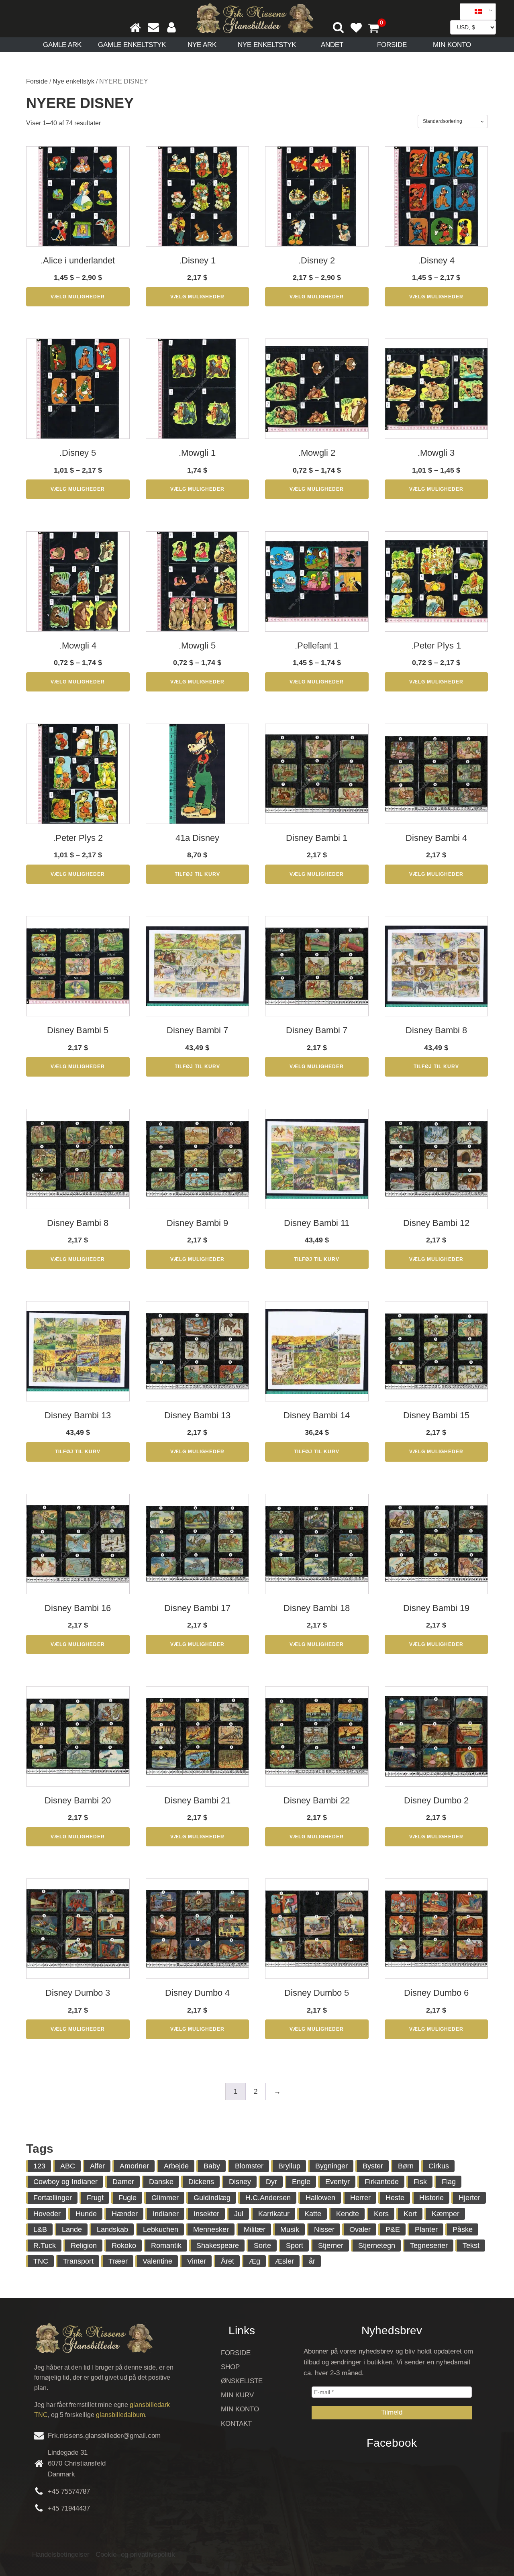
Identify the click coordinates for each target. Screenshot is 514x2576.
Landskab (112, 2229)
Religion (84, 2246)
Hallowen (320, 2198)
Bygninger (331, 2166)
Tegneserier (429, 2246)
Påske (463, 2229)
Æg (255, 2261)
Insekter (206, 2214)
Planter (426, 2229)
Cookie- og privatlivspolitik (135, 2555)
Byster (373, 2166)
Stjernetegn (377, 2246)
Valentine (157, 2261)
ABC (68, 2166)
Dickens (201, 2182)
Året (227, 2261)
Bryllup (289, 2166)
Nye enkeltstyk (267, 45)
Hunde (86, 2214)
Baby (212, 2166)
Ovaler (360, 2229)
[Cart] (377, 29)
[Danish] (475, 12)
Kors (381, 2214)
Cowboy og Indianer (65, 2182)
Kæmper (446, 2214)
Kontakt (236, 2424)
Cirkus (439, 2166)
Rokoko (124, 2246)
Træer (118, 2261)
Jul (239, 2214)
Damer (123, 2182)
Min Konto (452, 45)
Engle (301, 2182)
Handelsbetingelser (61, 2555)
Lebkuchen (161, 2229)
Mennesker (211, 2229)
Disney (240, 2182)
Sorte (262, 2246)
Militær (255, 2229)
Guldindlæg (212, 2198)
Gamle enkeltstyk (132, 45)
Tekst (471, 2246)
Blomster (249, 2166)
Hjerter (469, 2198)
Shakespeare (218, 2246)
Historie (431, 2198)
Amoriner (134, 2166)
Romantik (166, 2246)
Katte (313, 2214)
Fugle (127, 2198)
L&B (40, 2229)
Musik (290, 2229)
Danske (161, 2182)
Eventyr (338, 2182)
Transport (78, 2261)
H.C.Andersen (268, 2198)
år (312, 2261)
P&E (393, 2229)
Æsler (285, 2261)
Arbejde (176, 2166)
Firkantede (382, 2182)
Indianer (166, 2214)
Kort (410, 2214)
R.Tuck (45, 2246)
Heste (395, 2198)
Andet (332, 45)
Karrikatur (274, 2214)
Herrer (360, 2198)
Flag (449, 2182)
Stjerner (331, 2246)
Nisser (324, 2229)
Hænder (125, 2214)
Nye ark (202, 45)
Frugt (95, 2198)
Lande (72, 2229)
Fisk (420, 2182)
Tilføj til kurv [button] (197, 874)
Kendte (348, 2214)
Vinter (197, 2261)
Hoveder (47, 2214)
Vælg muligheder (78, 297)
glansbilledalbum (120, 2415)
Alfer (97, 2166)
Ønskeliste (242, 2381)
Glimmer (165, 2198)
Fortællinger (53, 2198)
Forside (392, 45)
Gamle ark (62, 45)
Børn (406, 2166)
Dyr (271, 2182)
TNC (41, 2261)
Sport (295, 2246)
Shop (230, 2367)
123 (39, 2166)
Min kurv (237, 2395)
